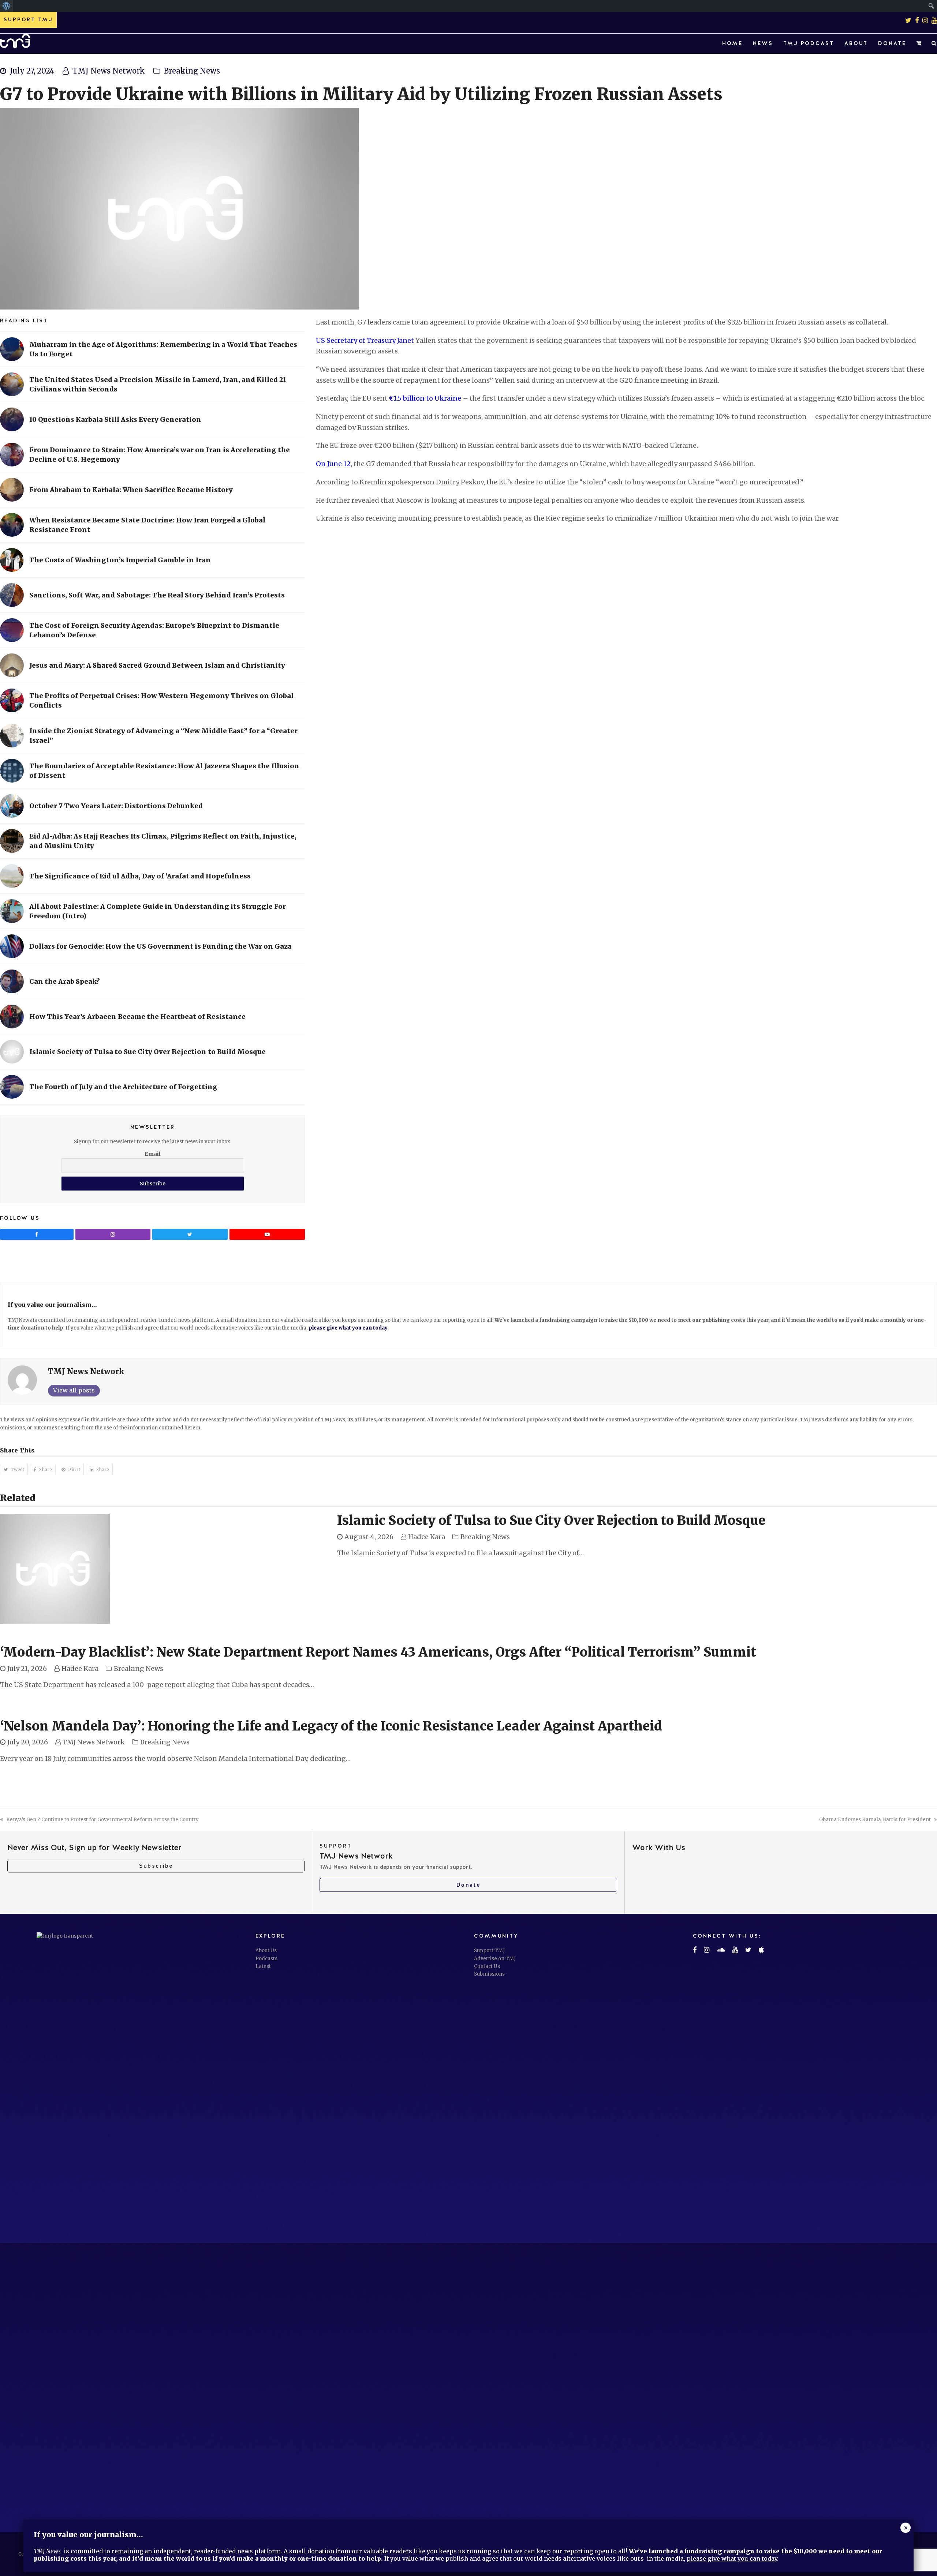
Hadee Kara (427, 1537)
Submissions (489, 1974)
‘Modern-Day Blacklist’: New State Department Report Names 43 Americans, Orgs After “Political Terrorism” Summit (378, 1652)
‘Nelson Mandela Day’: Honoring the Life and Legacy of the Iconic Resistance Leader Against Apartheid (331, 1726)
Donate (468, 1885)
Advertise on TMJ (495, 1959)
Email (153, 1154)
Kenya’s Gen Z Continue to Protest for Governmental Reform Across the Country (102, 1820)
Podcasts (266, 1959)
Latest (263, 1966)
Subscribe (156, 1866)
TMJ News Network (109, 71)
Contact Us (487, 1966)
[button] (919, 44)
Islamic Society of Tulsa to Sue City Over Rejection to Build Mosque (551, 1521)
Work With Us (659, 1847)
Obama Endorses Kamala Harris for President (875, 1820)
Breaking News (192, 71)
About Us (266, 1951)
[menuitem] (6, 6)
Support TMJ (489, 1951)
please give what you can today (348, 1328)
